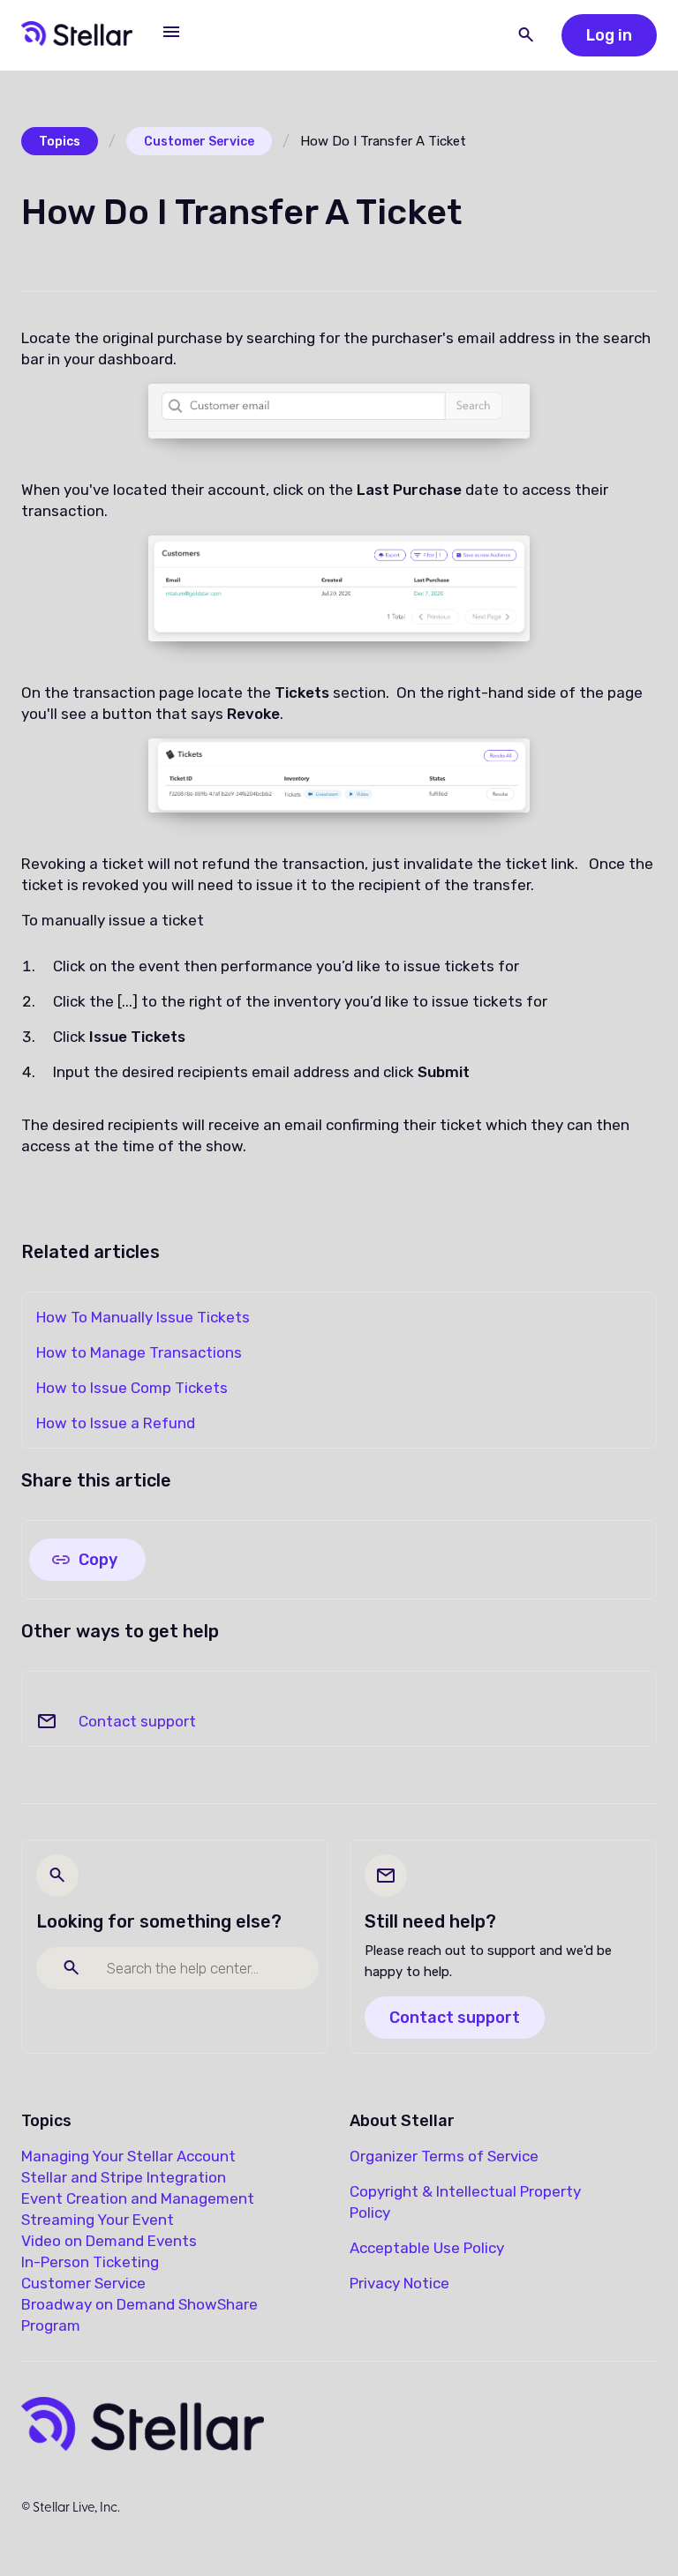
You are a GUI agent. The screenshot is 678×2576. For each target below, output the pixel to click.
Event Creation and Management (138, 2198)
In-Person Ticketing (90, 2262)
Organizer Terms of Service (444, 2156)
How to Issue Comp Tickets (132, 1388)
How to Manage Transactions (139, 1352)
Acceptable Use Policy (427, 2248)
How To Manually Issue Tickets (143, 1317)
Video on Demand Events (109, 2241)
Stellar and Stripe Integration (124, 2177)
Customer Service (199, 142)
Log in (609, 35)
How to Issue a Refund (116, 1423)
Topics (60, 142)
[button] (171, 32)
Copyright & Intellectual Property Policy (465, 2202)
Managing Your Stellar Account (128, 2156)
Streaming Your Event (98, 2220)
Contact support (137, 1721)
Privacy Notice (399, 2283)
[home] (77, 35)
